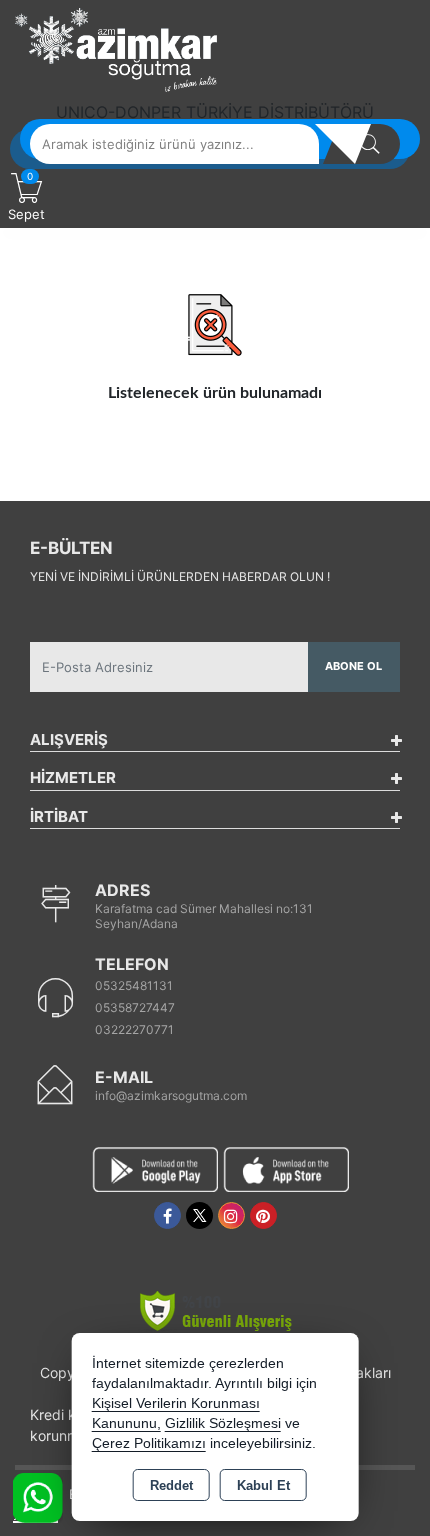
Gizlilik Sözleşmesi (223, 1423)
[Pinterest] (263, 1215)
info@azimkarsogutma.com (171, 1095)
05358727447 (135, 1007)
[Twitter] (199, 1215)
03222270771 (134, 1029)
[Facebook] (167, 1215)
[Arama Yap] (370, 144)
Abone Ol (353, 666)
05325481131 (134, 985)
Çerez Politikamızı (149, 1443)
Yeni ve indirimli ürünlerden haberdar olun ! (180, 576)
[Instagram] (231, 1215)
